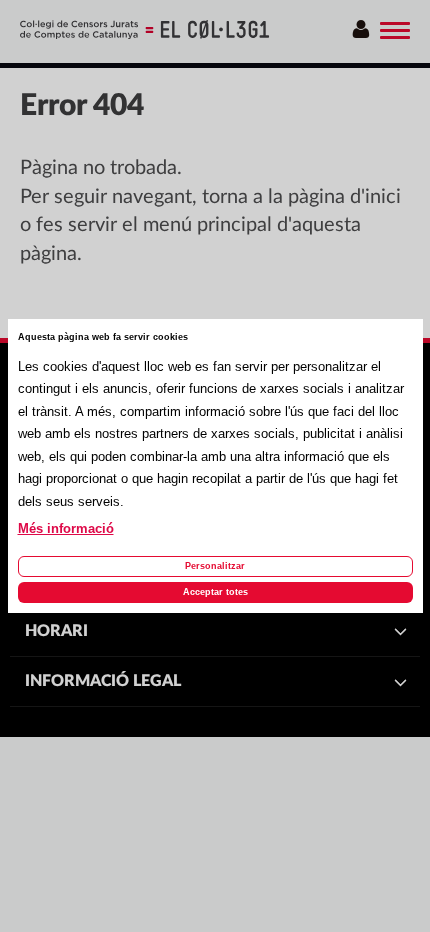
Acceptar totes (215, 592)
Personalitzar (215, 566)
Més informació (66, 529)
